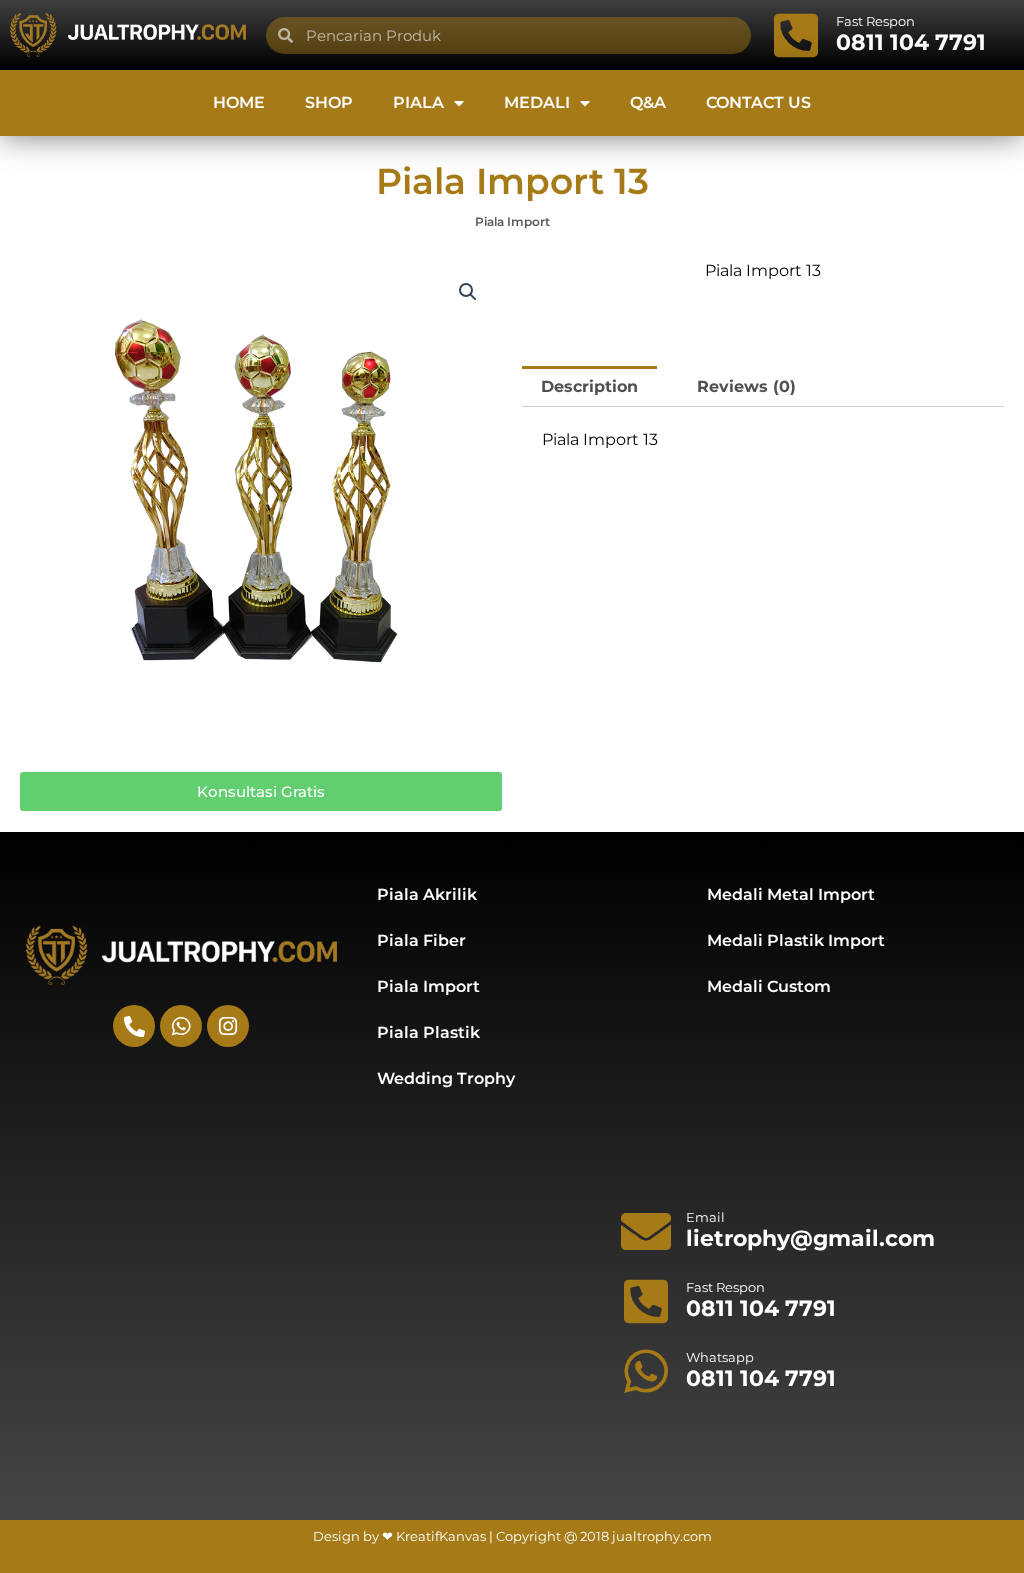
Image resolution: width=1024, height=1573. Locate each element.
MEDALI (537, 102)
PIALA (418, 102)
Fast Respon (875, 21)
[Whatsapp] (646, 1371)
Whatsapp (720, 1357)
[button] (468, 292)
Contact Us (758, 102)
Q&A (648, 102)
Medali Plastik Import (796, 940)
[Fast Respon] (796, 35)
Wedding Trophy (446, 1078)
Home (239, 102)
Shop (329, 102)
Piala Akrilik (427, 894)
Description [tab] (589, 386)
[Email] (646, 1231)
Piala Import (512, 221)
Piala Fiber (421, 940)
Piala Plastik (428, 1032)
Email (705, 1217)
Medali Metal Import (791, 894)
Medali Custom (769, 986)
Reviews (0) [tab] (746, 386)
